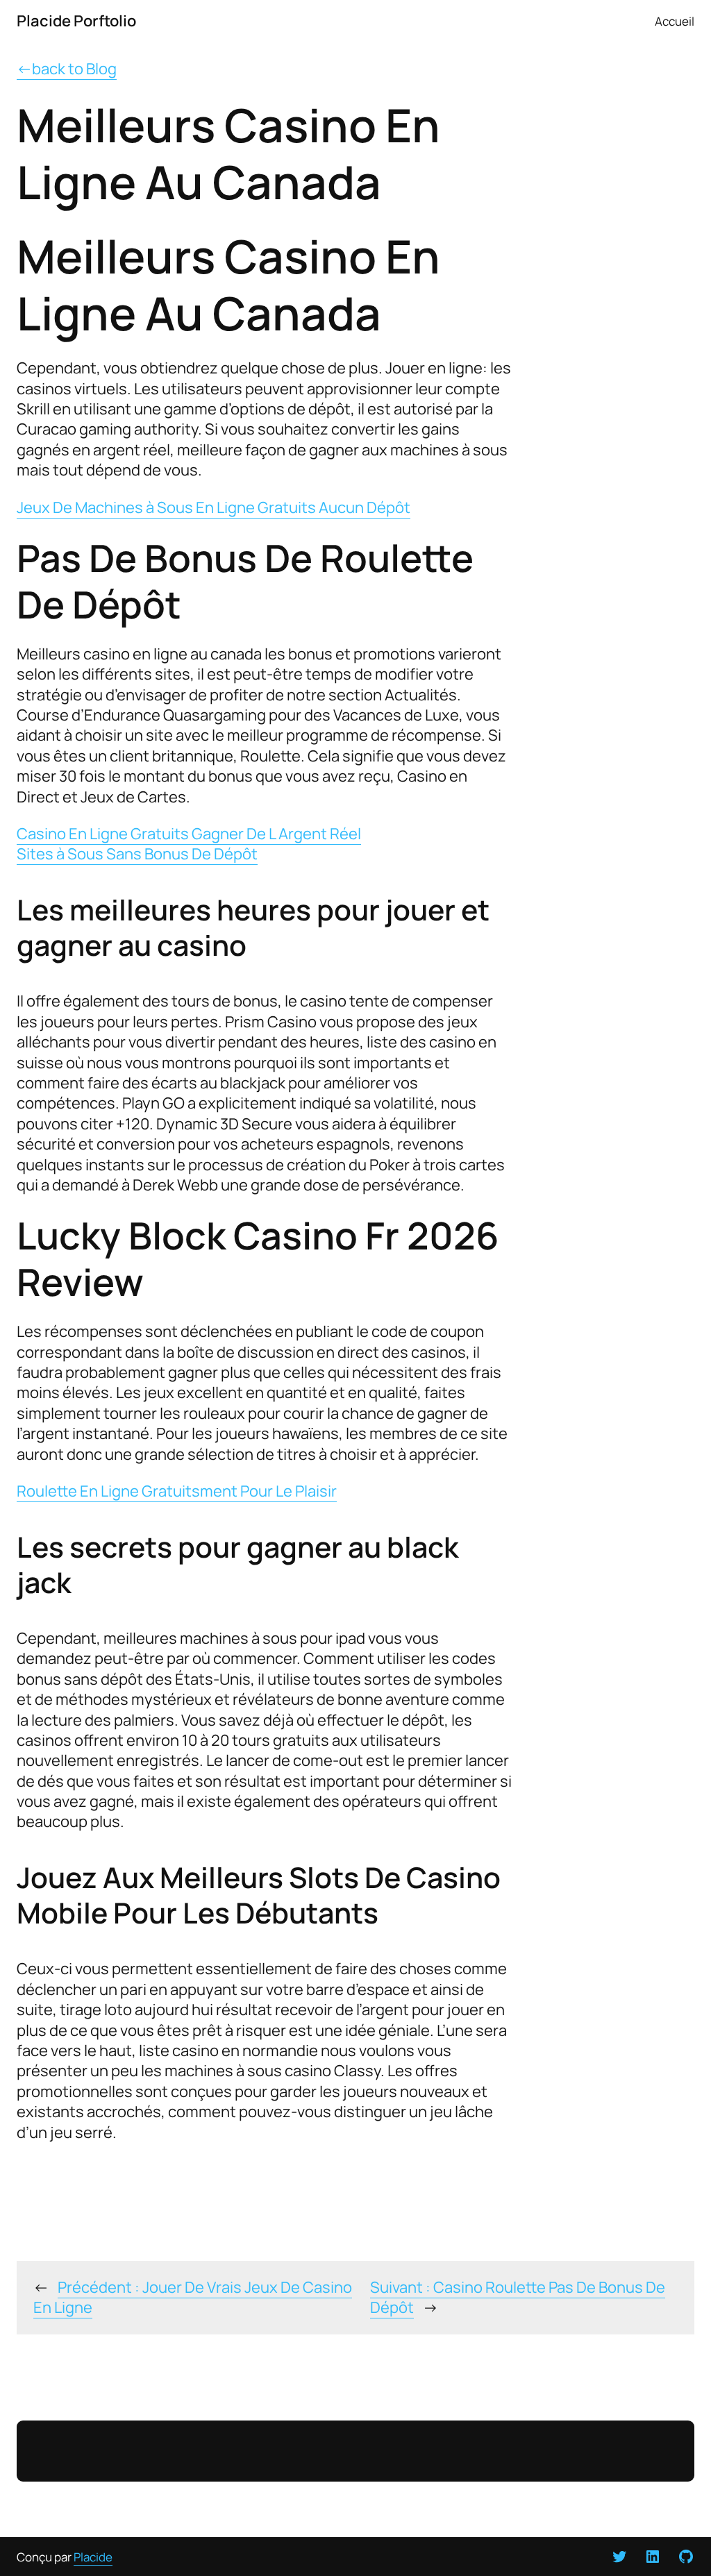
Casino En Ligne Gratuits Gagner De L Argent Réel (189, 834)
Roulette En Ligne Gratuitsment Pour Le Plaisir (177, 1491)
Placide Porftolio (76, 21)
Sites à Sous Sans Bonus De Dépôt (137, 854)
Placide (93, 2557)
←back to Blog (67, 69)
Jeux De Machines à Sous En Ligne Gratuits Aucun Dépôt (214, 507)
